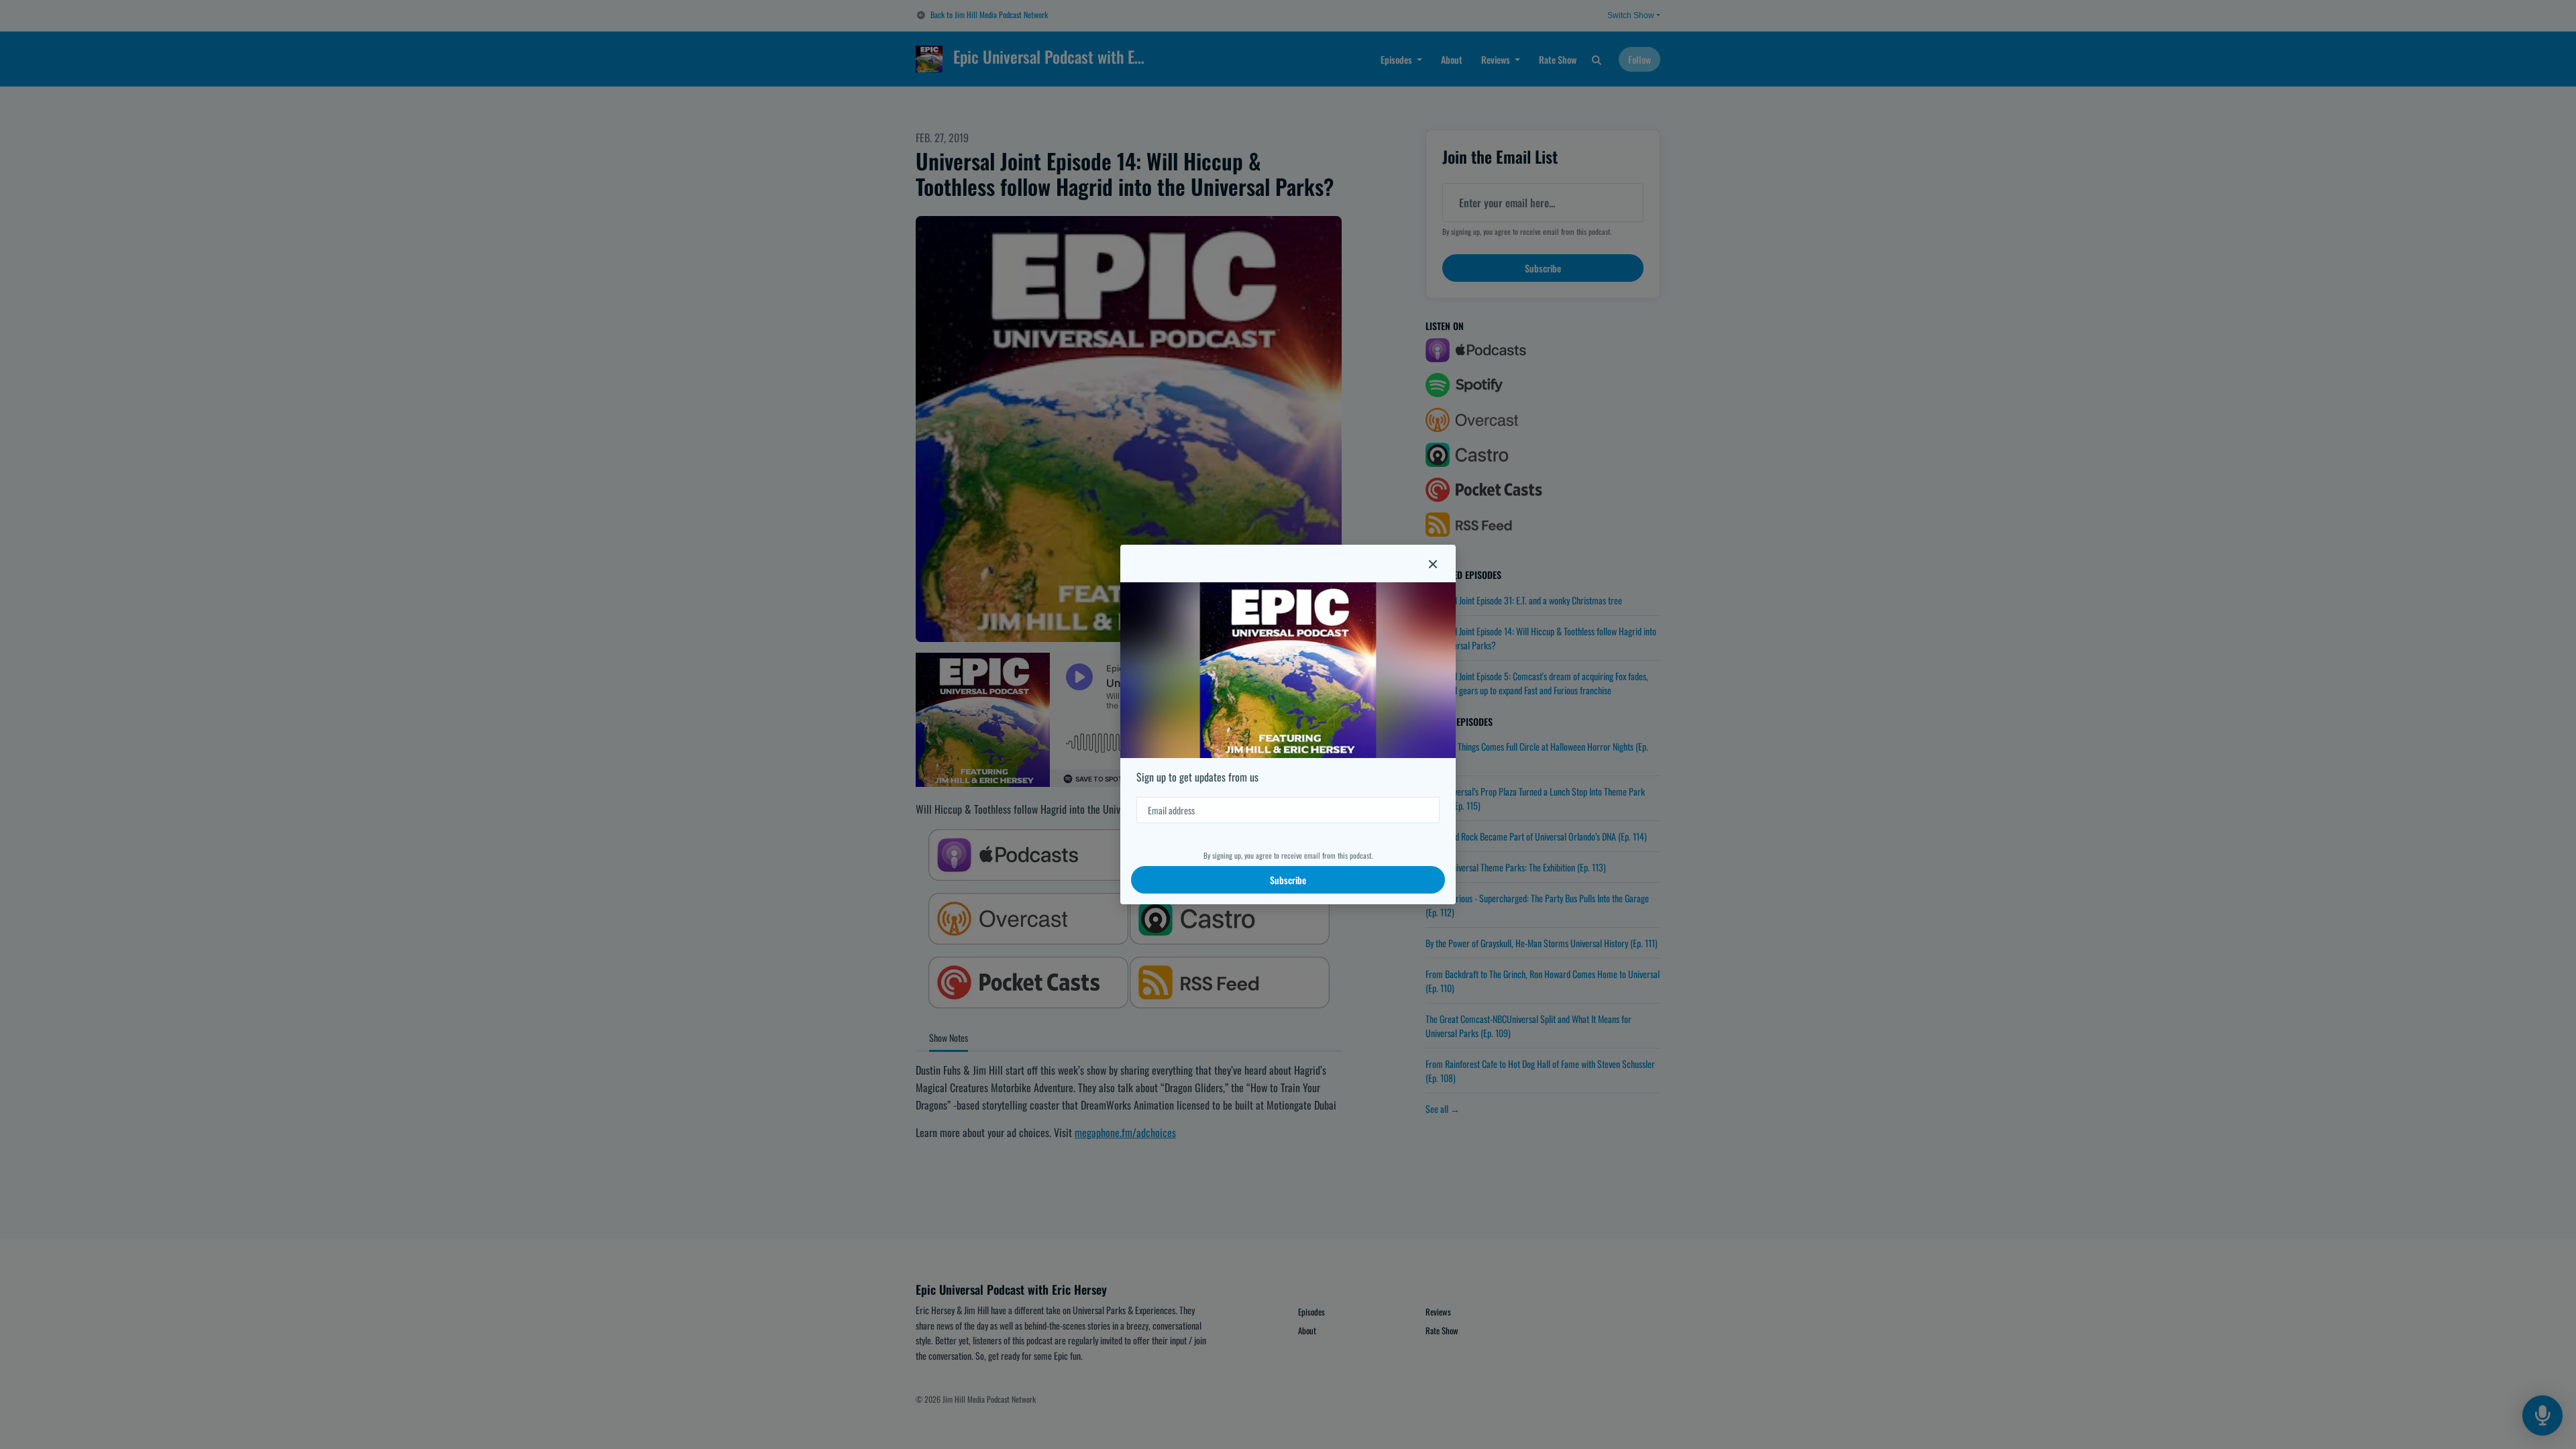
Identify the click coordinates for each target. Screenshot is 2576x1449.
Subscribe (1288, 880)
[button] (1433, 563)
